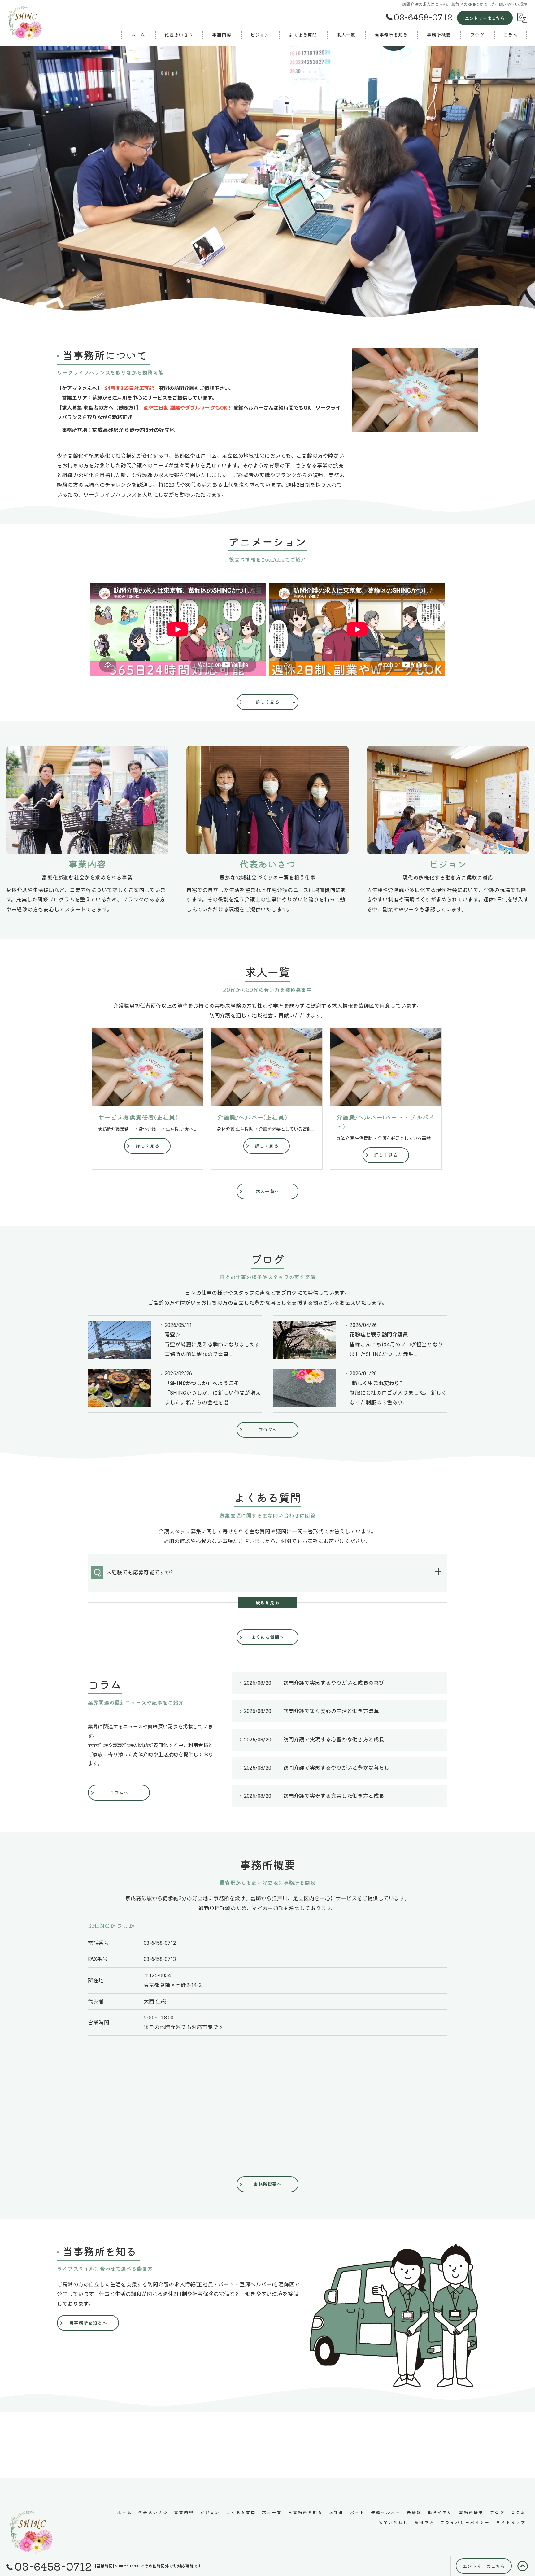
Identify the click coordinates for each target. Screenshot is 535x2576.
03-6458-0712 (160, 1943)
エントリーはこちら (485, 18)
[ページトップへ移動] (523, 2566)
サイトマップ (511, 2522)
